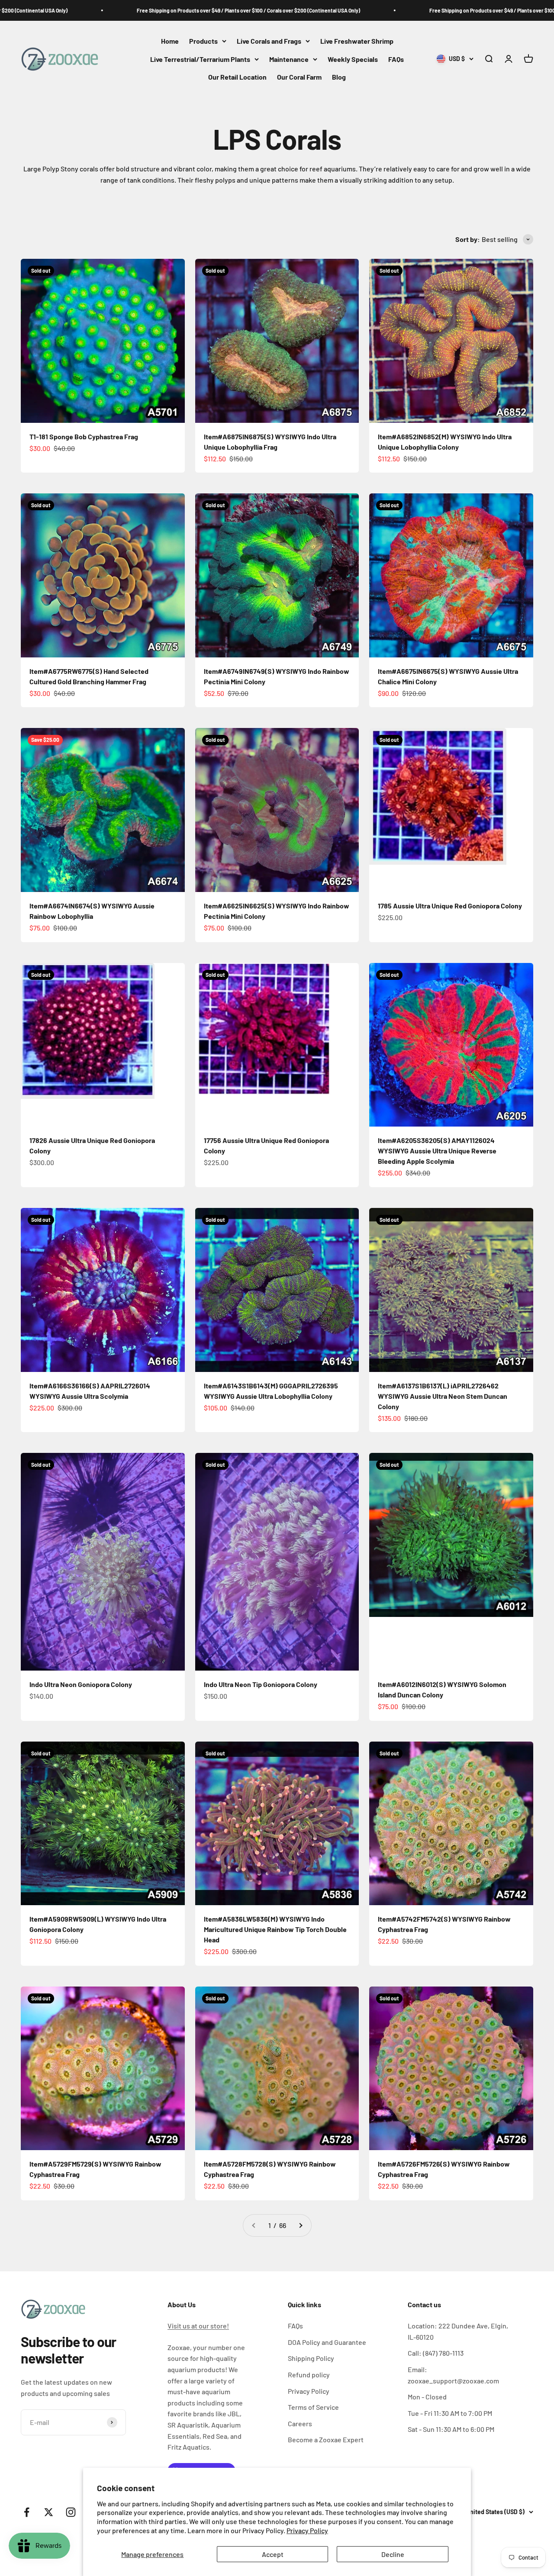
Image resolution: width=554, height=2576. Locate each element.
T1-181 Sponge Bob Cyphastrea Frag (84, 436)
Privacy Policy (307, 2530)
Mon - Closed (427, 2397)
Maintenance (289, 59)
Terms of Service (313, 2407)
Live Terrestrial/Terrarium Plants (200, 59)
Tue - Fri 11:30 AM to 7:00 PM (450, 2413)
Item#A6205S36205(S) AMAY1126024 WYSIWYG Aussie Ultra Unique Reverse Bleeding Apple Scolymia (437, 1151)
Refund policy (309, 2375)
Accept (273, 2554)
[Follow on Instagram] (71, 2512)
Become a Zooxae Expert (326, 2439)
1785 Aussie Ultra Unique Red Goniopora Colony (450, 906)
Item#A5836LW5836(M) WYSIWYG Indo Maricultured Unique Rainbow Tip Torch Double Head (275, 1929)
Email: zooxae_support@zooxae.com (453, 2375)
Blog (339, 77)
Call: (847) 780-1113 (436, 2353)
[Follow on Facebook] (27, 2512)
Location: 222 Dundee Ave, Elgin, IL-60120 (458, 2331)
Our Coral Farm (299, 77)
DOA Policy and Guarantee (327, 2342)
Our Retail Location (237, 77)
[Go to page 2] (300, 2225)
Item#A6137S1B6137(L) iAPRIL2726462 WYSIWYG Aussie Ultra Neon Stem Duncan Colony (443, 1396)
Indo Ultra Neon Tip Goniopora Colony (261, 1684)
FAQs (396, 59)
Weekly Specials (353, 59)
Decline (393, 2554)
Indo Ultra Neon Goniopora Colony (81, 1684)
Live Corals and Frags (269, 41)
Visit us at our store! (198, 2326)
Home (170, 41)
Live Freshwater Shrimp (357, 41)
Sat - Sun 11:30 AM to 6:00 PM (451, 2429)
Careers (300, 2423)
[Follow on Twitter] (49, 2512)
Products (203, 41)
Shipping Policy (311, 2358)
